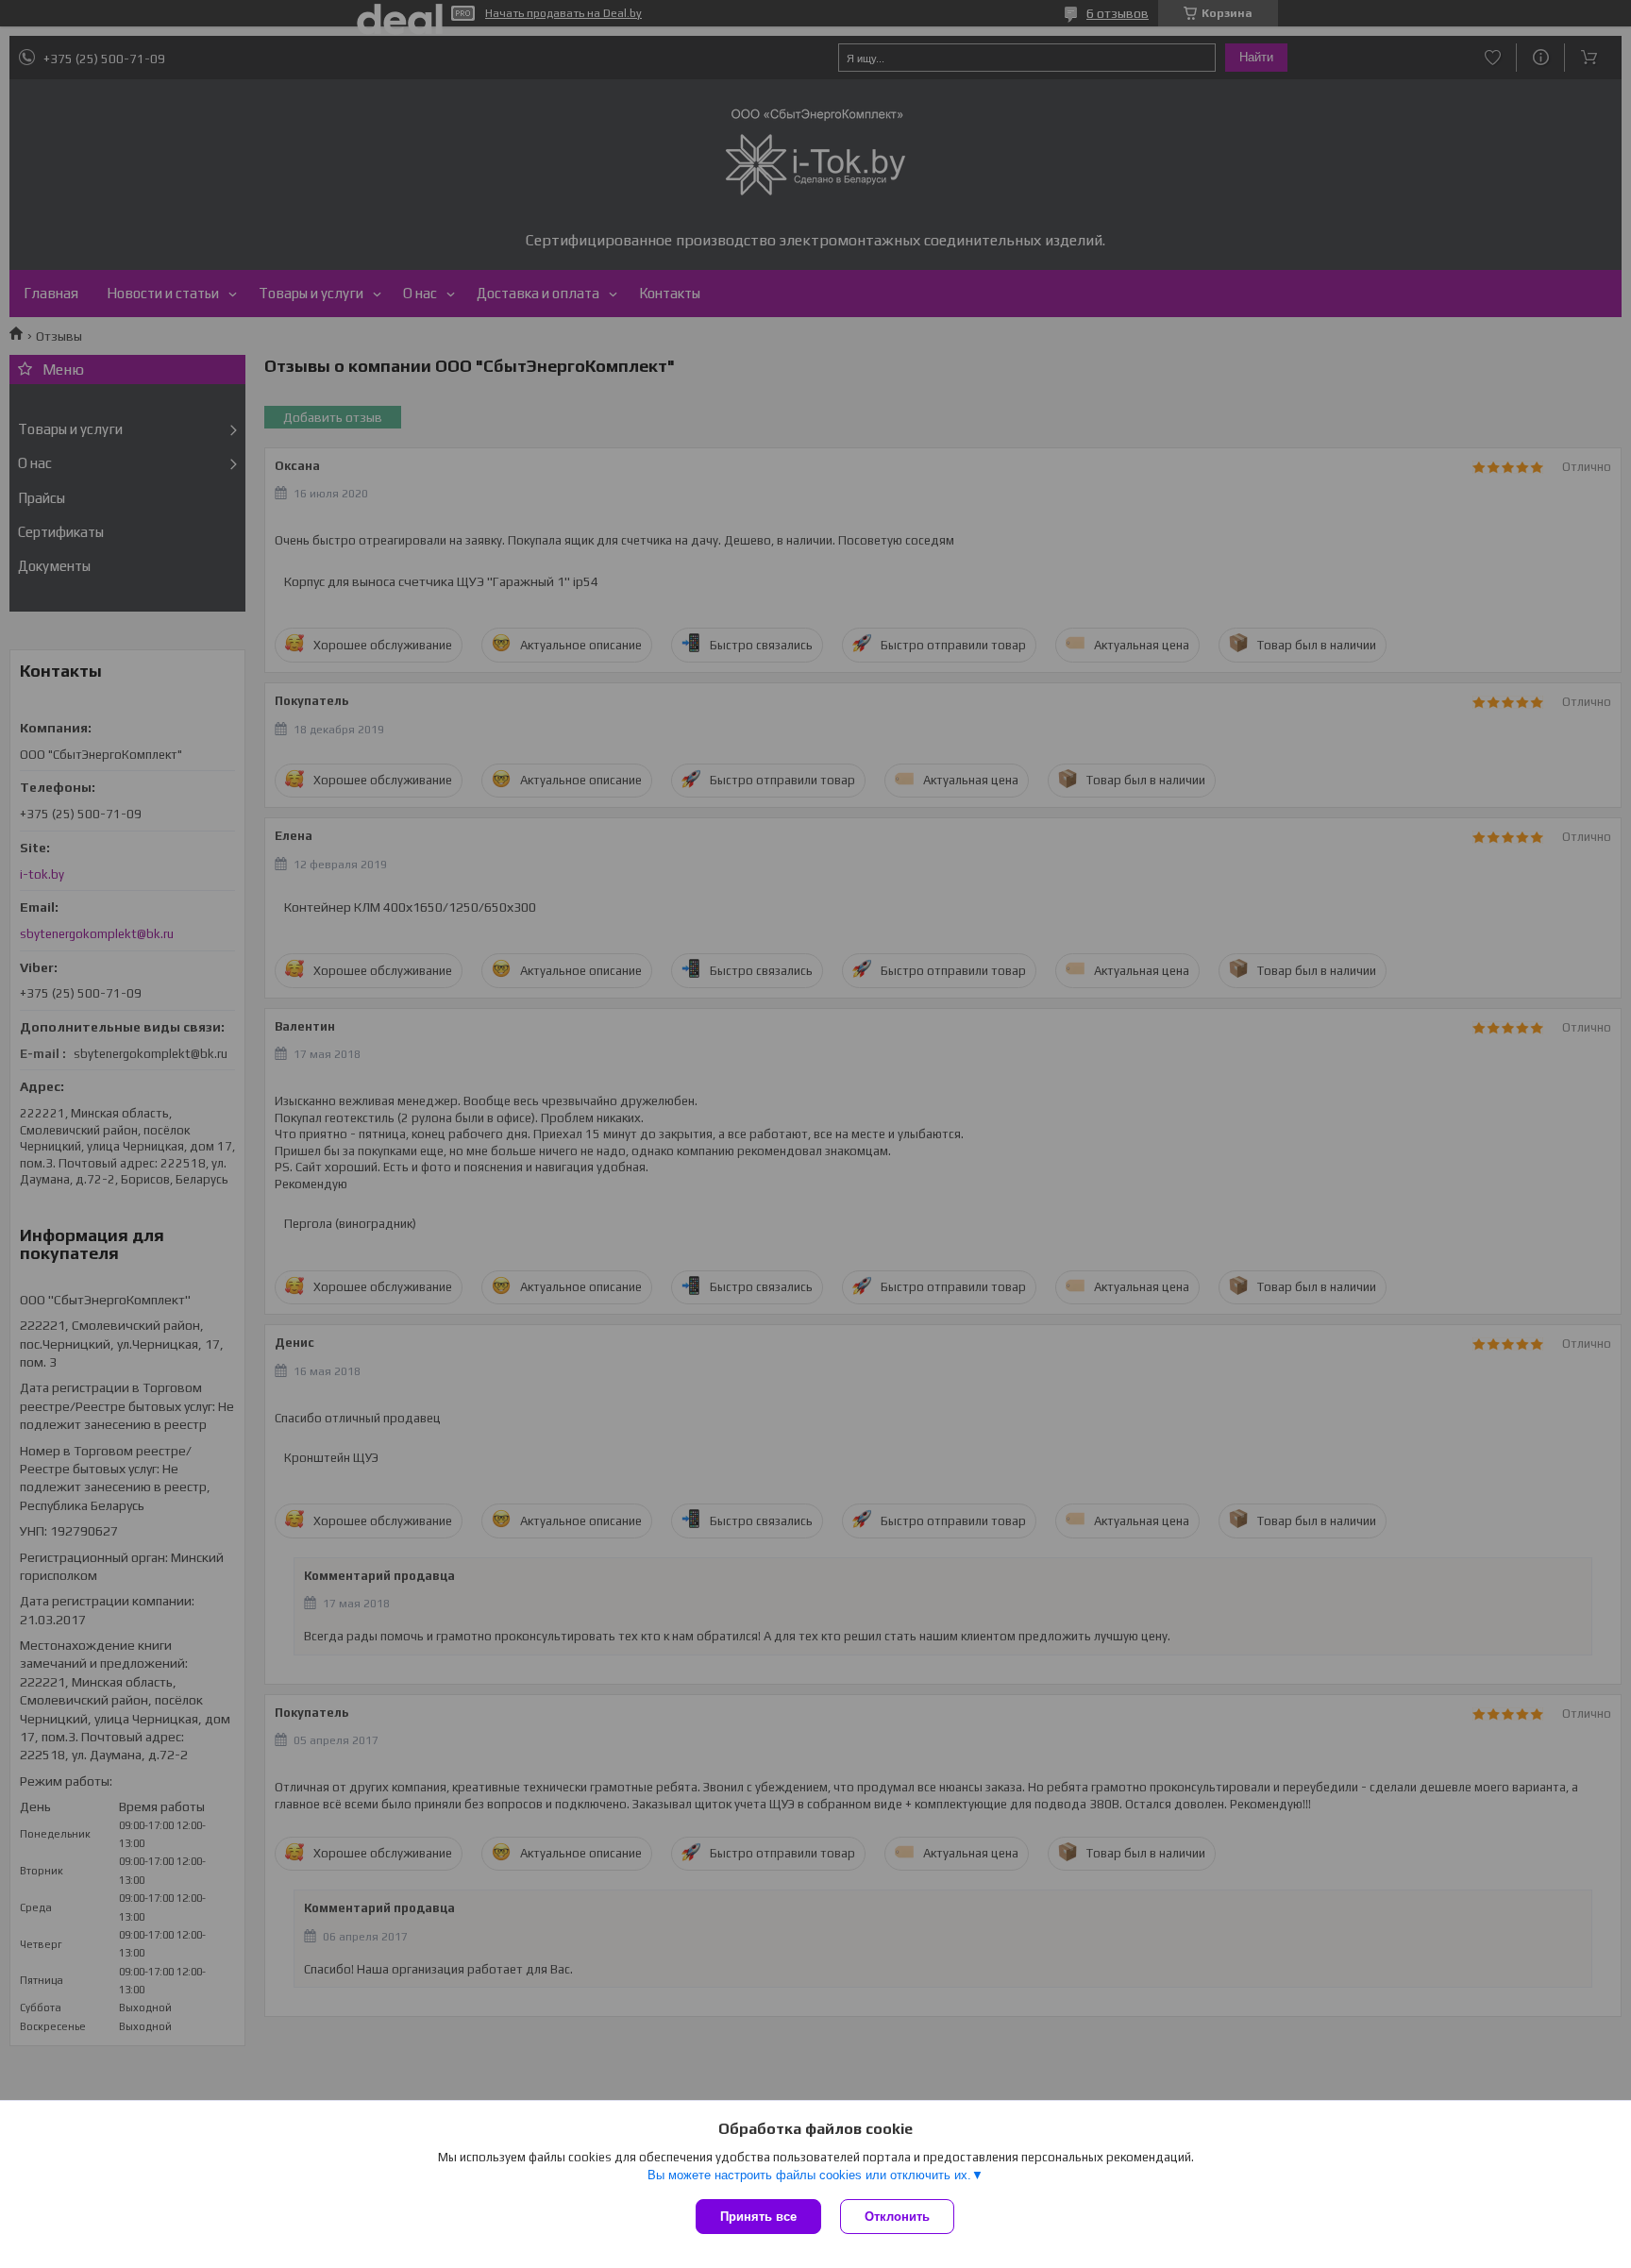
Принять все (758, 2217)
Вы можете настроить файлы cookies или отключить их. (809, 2175)
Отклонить (897, 2217)
